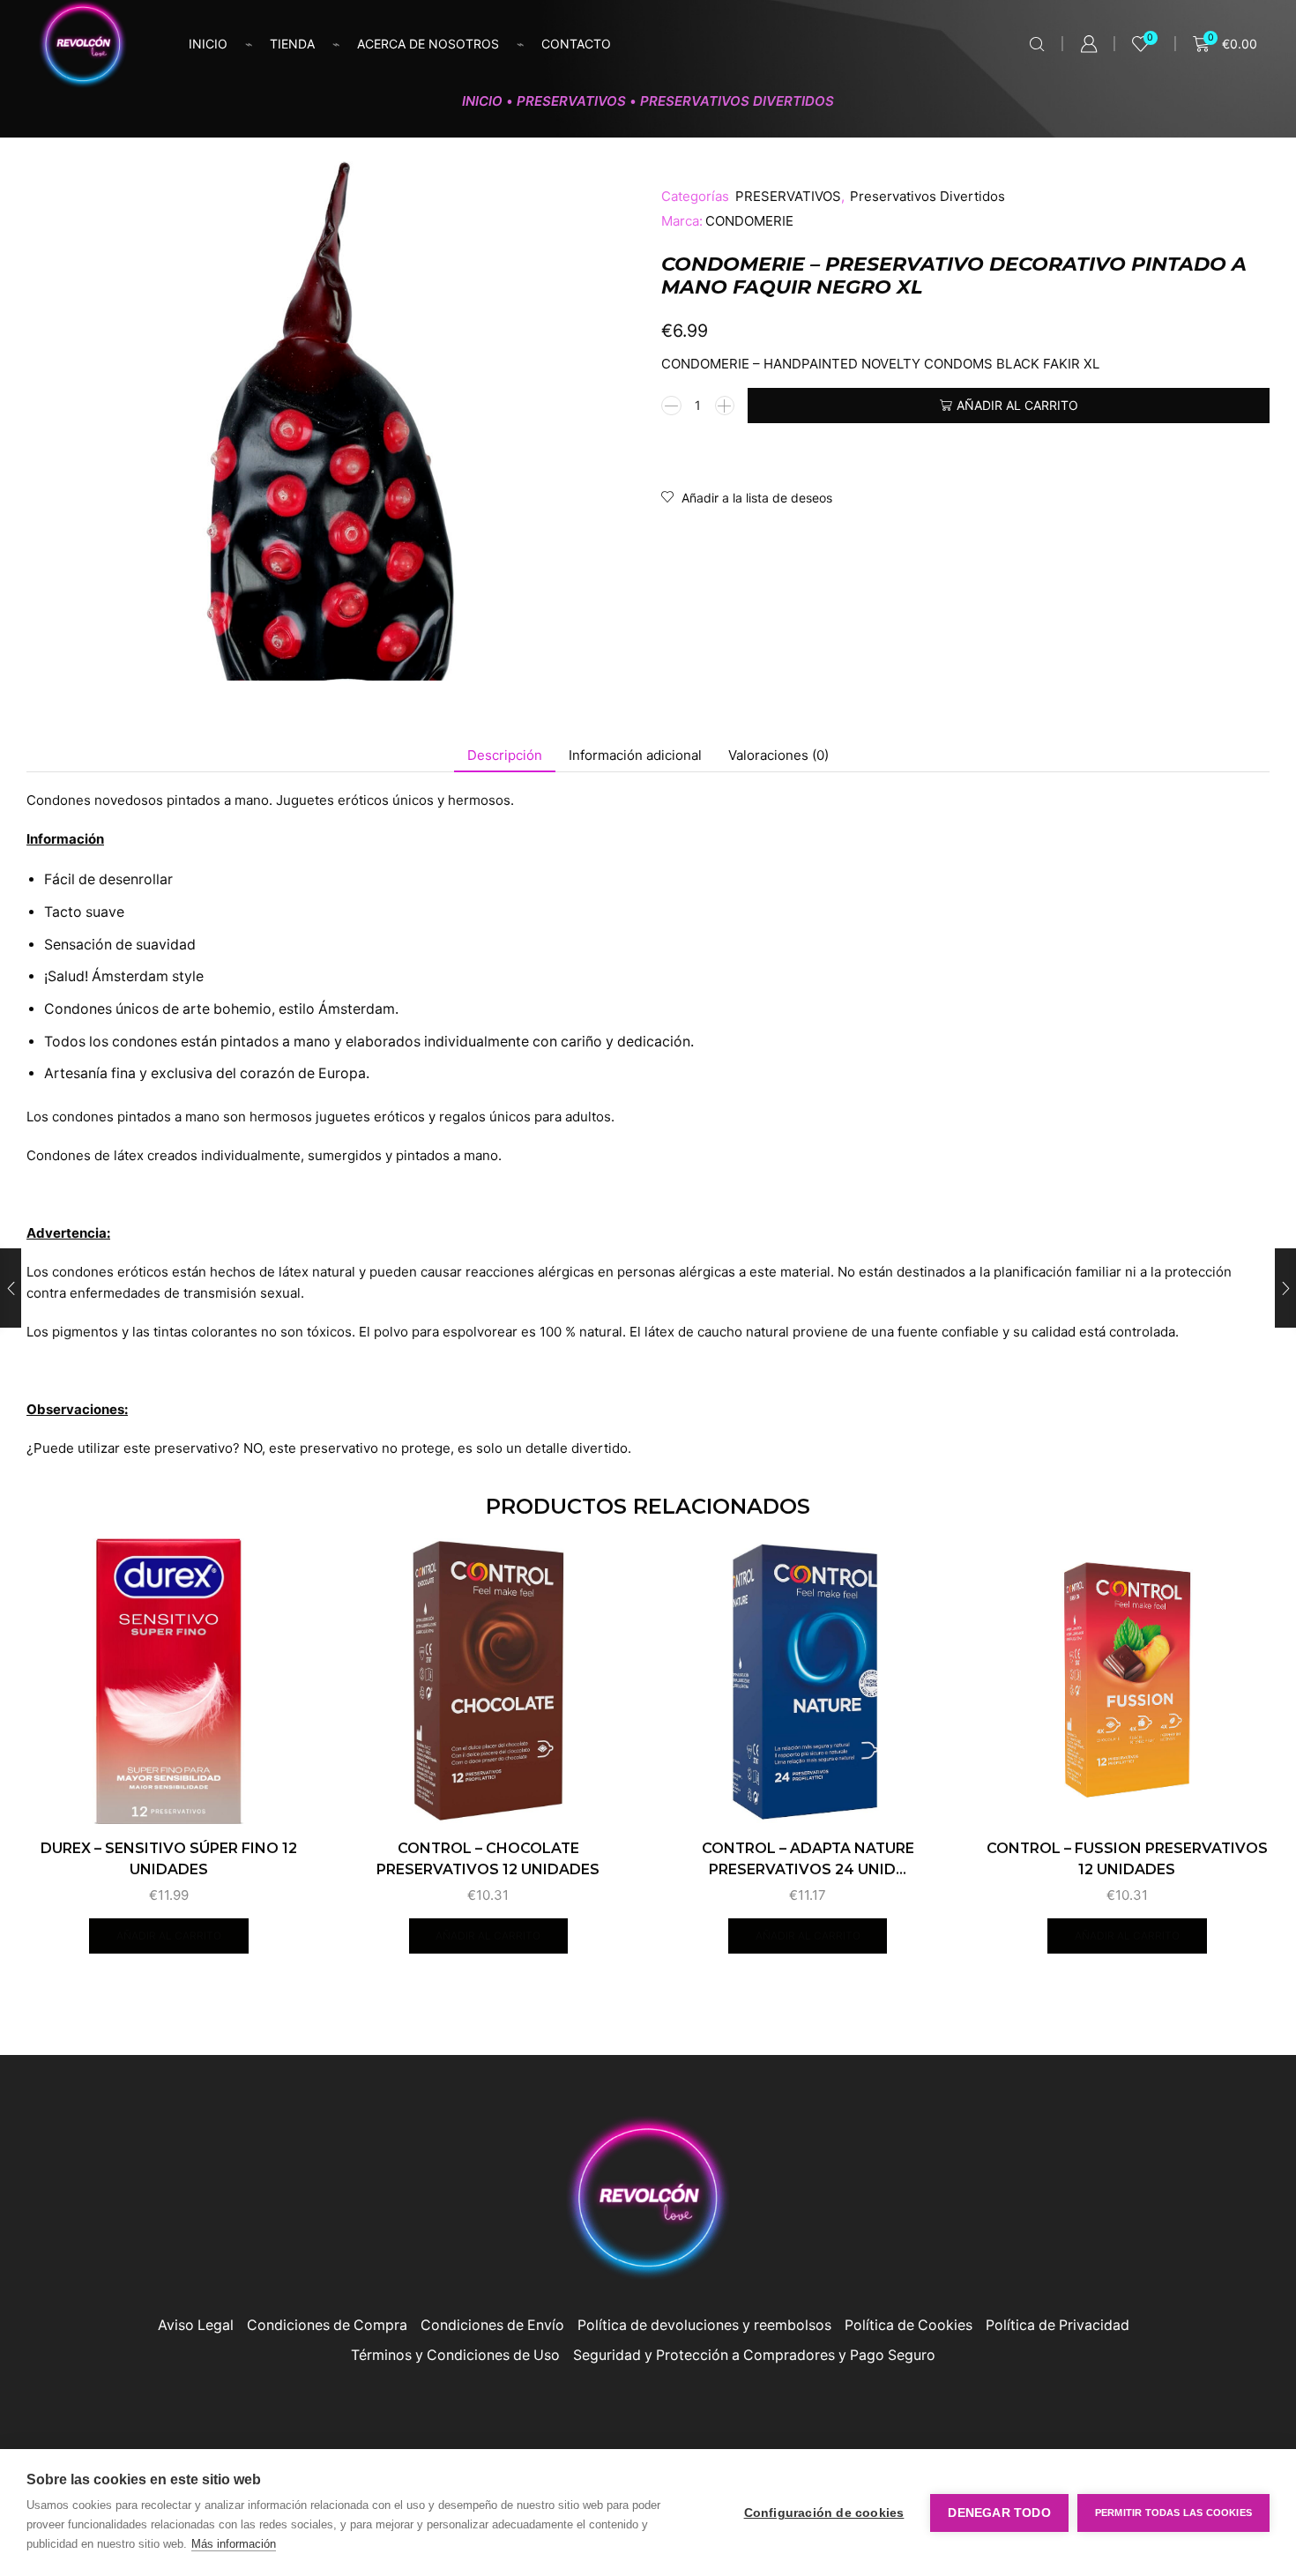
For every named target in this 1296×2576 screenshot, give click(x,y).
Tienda (292, 44)
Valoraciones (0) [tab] (778, 755)
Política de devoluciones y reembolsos (704, 2325)
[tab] (505, 755)
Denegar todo (999, 2513)
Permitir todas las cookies (1173, 2513)
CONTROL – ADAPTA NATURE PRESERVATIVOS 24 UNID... (808, 1859)
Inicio (208, 44)
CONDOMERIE (749, 221)
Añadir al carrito (1017, 405)
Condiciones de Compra (327, 2325)
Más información (234, 2544)
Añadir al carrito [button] (169, 1936)
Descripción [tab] (505, 755)
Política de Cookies (909, 2325)
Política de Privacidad (1058, 2325)
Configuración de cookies (824, 2513)
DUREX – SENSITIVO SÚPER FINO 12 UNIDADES (169, 1859)
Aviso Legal (196, 2325)
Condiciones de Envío (492, 2325)
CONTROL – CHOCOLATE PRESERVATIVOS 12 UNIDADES (488, 1859)
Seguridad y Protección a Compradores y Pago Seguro (754, 2355)
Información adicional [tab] (635, 755)
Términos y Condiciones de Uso (455, 2355)
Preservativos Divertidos (737, 101)
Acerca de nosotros (428, 44)
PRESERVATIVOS (571, 101)
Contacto (576, 44)
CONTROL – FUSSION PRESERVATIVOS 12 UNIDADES (1127, 1859)
